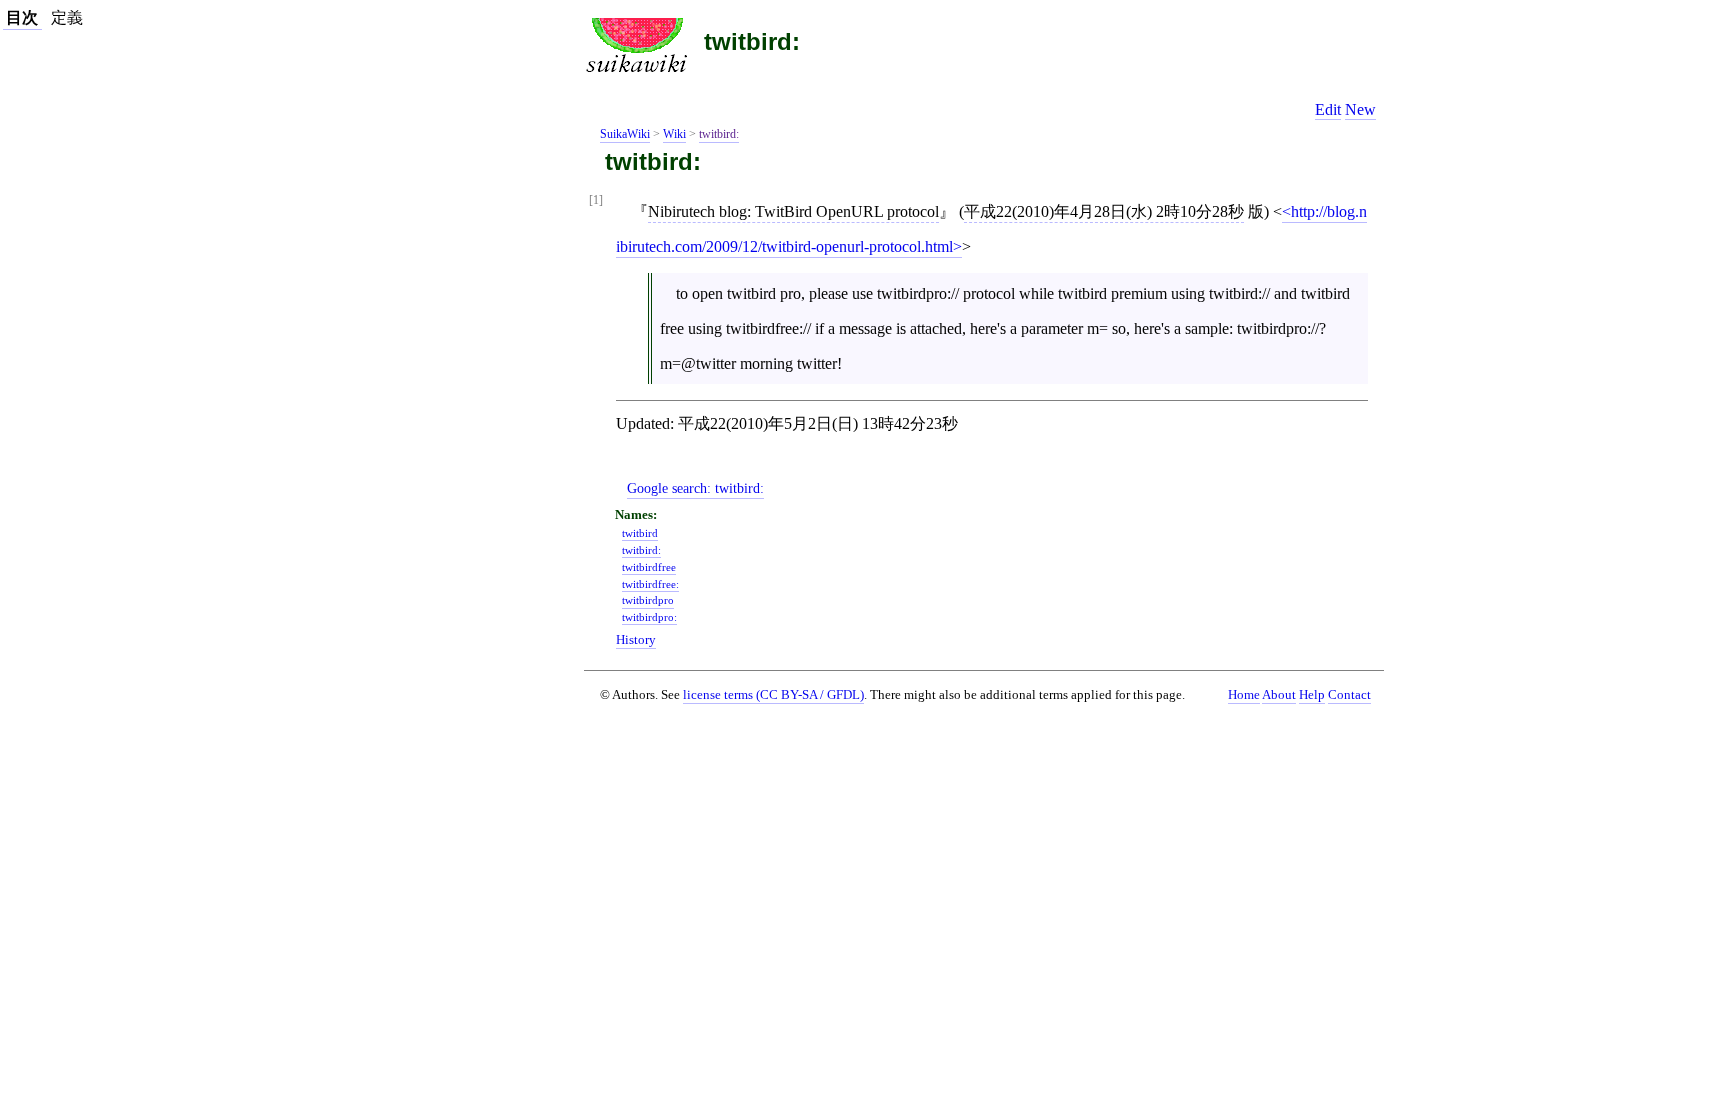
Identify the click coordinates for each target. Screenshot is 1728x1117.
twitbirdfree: (650, 584)
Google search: (695, 488)
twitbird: (752, 41)
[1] (596, 200)
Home (1244, 695)
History (636, 640)
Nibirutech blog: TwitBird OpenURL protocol (793, 211)
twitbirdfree (649, 567)
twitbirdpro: (649, 617)
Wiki (674, 134)
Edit (1328, 109)
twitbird (640, 533)
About (1279, 695)
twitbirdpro (648, 600)
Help (1312, 695)
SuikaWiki (625, 134)
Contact (1349, 695)
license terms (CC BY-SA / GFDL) (773, 694)
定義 (67, 17)
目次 (22, 17)
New (1360, 109)
